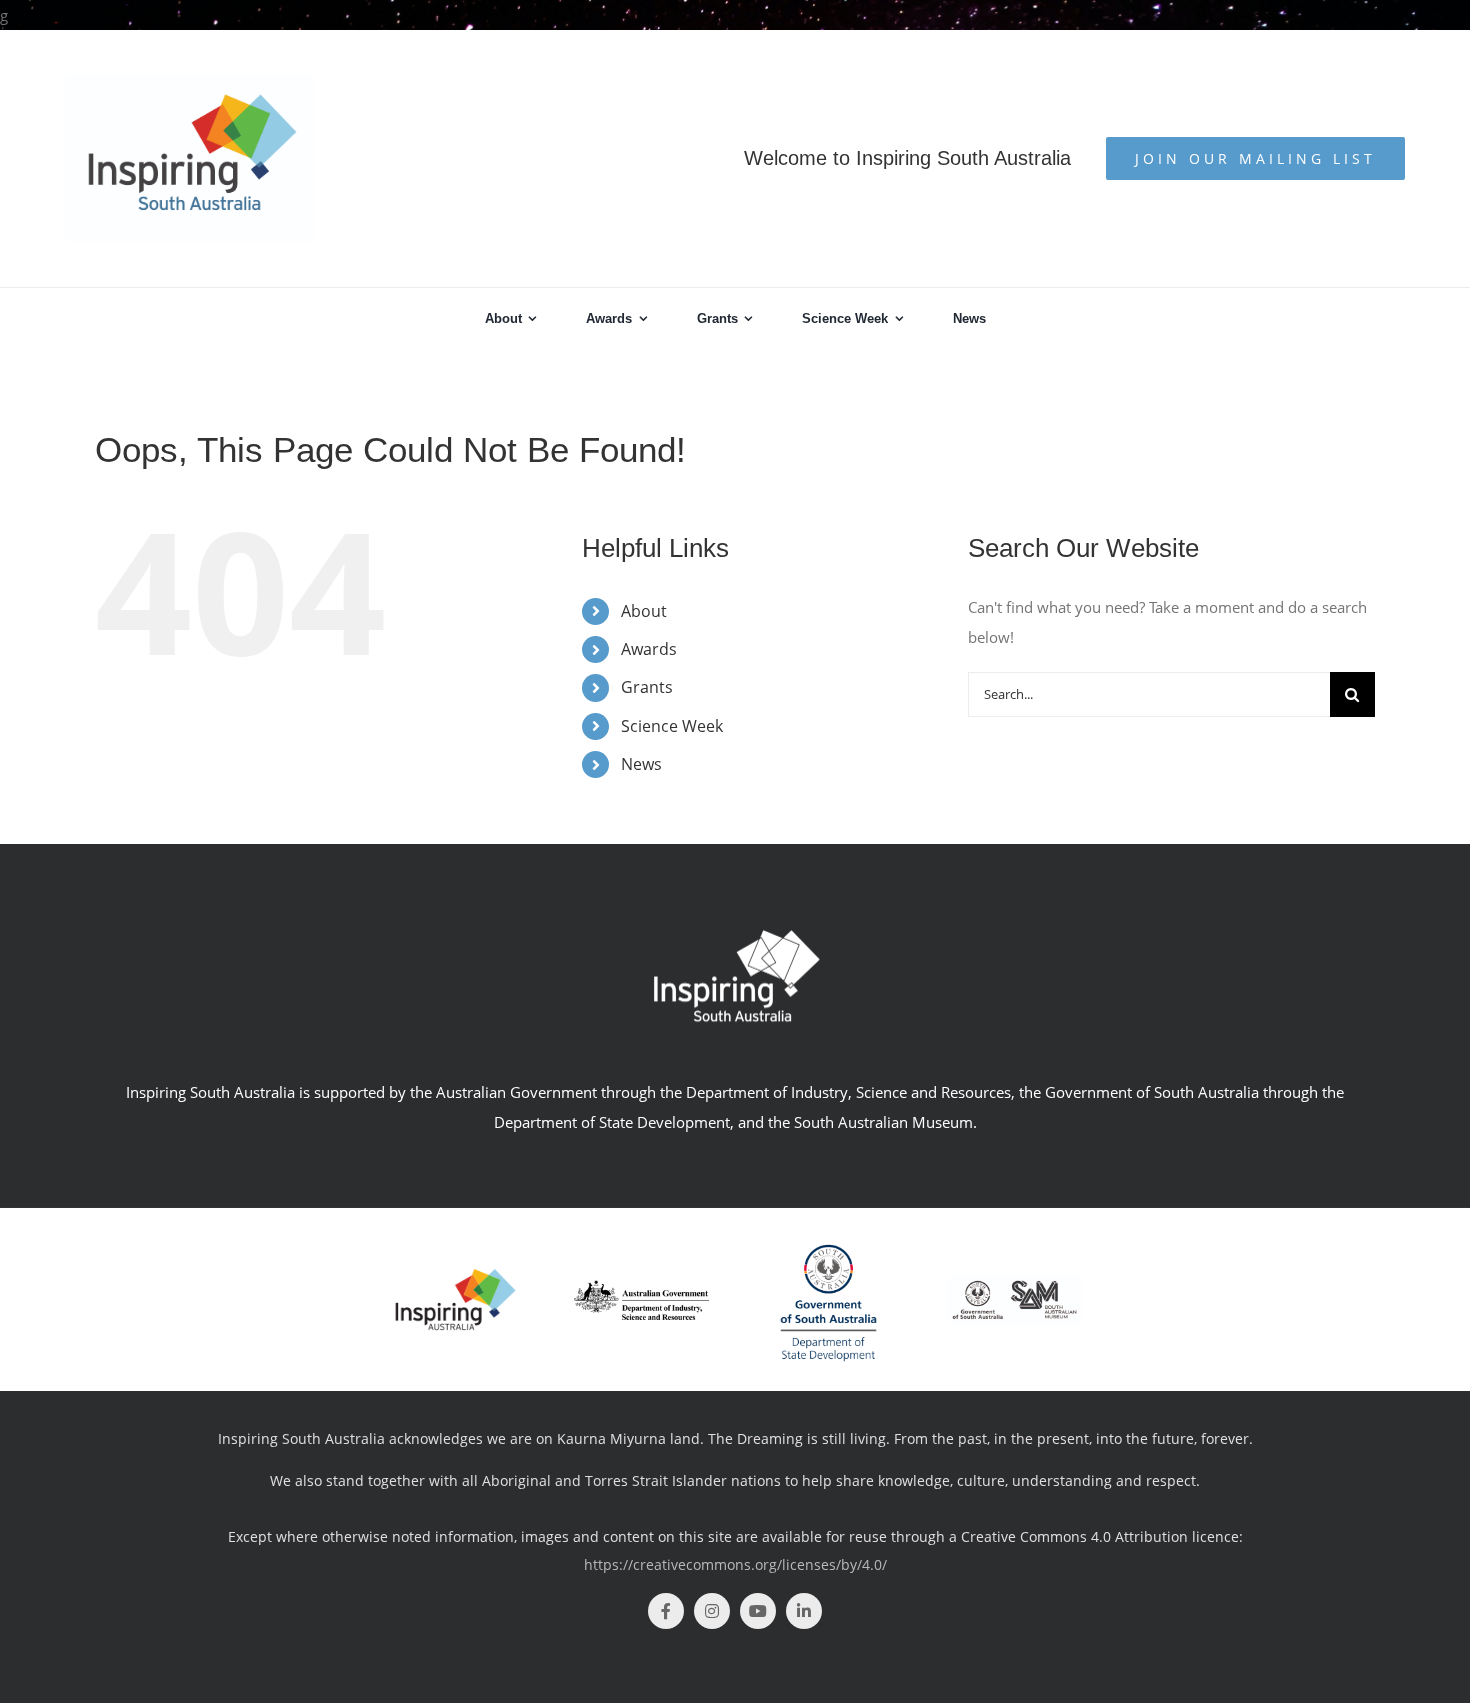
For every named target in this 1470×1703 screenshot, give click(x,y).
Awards (649, 649)
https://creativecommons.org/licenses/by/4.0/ (735, 1564)
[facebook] (666, 1611)
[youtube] (758, 1611)
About (644, 611)
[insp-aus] (455, 1273)
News (641, 764)
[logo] (641, 1287)
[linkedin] (804, 1611)
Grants (647, 687)
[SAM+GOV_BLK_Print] (1014, 1282)
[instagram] (712, 1611)
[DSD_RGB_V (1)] (828, 1235)
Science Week (672, 726)
